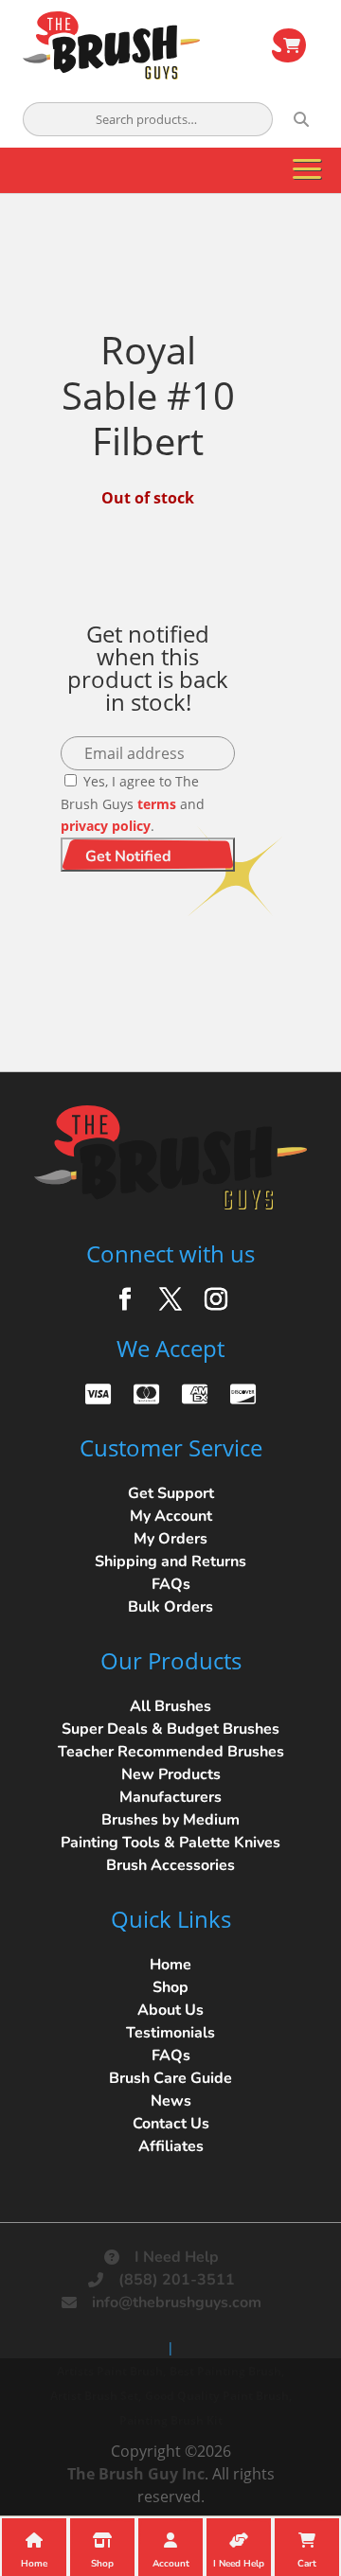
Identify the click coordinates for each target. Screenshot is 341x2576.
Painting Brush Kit (171, 2420)
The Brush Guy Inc (136, 2474)
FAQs (171, 1584)
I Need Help (177, 2257)
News (171, 2101)
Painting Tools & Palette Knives (170, 1843)
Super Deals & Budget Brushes (170, 1729)
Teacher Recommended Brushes (171, 1752)
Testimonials (170, 2033)
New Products (171, 1774)
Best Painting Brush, (227, 2371)
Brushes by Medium (170, 1820)
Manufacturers (170, 1797)
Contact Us (171, 2124)
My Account (171, 1516)
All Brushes (170, 1706)
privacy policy (106, 826)
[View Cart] (289, 45)
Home (170, 1965)
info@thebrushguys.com (177, 2303)
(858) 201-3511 (177, 2280)
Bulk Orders (170, 1607)
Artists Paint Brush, (111, 2371)
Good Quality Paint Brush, (218, 2396)
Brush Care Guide (170, 2078)
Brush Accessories (170, 1865)
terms (157, 804)
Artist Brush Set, (96, 2396)
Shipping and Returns (170, 1561)
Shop (170, 1987)
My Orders (170, 1539)
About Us (170, 2010)
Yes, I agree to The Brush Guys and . (133, 804)
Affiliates (171, 2146)
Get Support (171, 1493)
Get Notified (128, 856)
